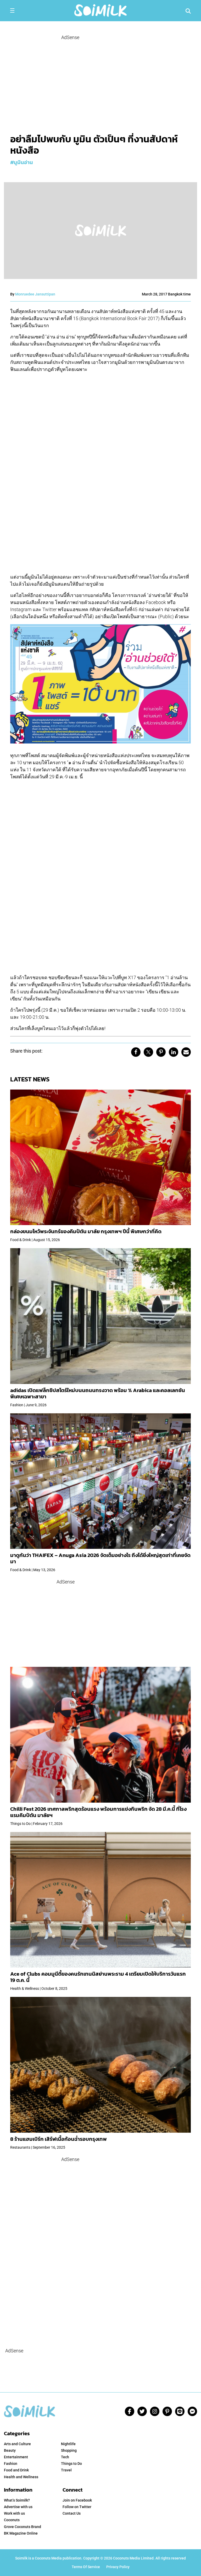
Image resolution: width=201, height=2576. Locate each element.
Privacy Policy (118, 2567)
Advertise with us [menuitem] (18, 2507)
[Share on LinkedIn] (174, 1052)
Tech (65, 2457)
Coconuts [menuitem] (12, 2520)
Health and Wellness (21, 2477)
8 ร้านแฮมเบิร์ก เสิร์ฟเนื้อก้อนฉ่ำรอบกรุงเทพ (58, 2139)
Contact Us (72, 2513)
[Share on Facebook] (136, 1052)
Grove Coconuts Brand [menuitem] (23, 2527)
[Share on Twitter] (148, 1052)
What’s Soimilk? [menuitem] (17, 2500)
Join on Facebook (77, 2500)
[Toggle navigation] (12, 10)
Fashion (11, 2464)
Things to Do (71, 2464)
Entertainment (16, 2457)
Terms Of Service (86, 2567)
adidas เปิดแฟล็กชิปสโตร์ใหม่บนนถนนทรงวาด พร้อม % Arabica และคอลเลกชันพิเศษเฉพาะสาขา (98, 1393)
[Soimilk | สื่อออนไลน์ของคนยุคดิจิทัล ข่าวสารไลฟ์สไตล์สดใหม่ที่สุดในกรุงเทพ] (100, 10)
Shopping (69, 2450)
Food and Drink (16, 2470)
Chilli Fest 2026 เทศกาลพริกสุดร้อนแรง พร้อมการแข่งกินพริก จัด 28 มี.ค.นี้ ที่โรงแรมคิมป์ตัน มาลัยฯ (98, 1812)
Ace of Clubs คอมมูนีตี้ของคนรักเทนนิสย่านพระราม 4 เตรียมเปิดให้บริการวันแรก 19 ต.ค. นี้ (98, 1977)
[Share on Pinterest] (161, 1052)
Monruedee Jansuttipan (35, 294)
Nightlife (68, 2444)
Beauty (10, 2450)
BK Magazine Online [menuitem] (21, 2533)
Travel (66, 2470)
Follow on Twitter (77, 2507)
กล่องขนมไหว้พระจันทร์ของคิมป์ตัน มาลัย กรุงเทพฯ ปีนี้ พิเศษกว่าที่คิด (86, 1231)
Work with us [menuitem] (14, 2513)
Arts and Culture (17, 2444)
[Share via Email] (186, 1052)
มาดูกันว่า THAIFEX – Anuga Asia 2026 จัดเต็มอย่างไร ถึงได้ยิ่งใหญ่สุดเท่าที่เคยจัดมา (100, 1558)
